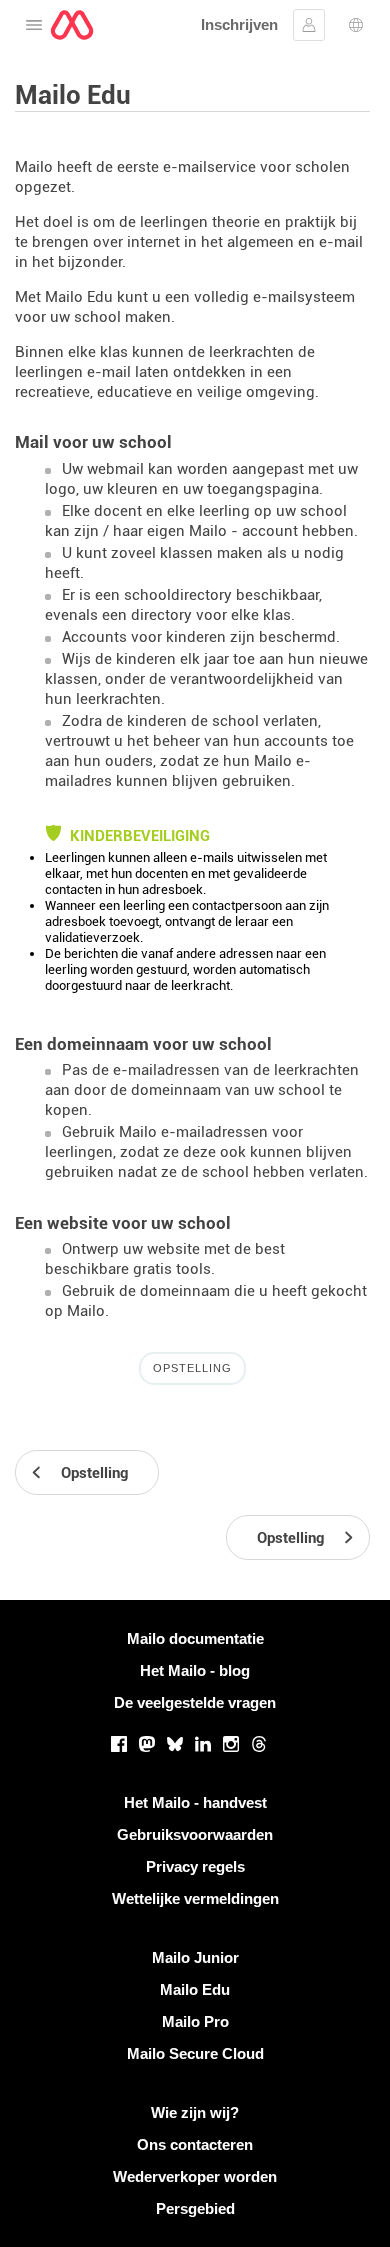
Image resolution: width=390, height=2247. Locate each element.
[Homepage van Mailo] (72, 25)
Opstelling (192, 1368)
